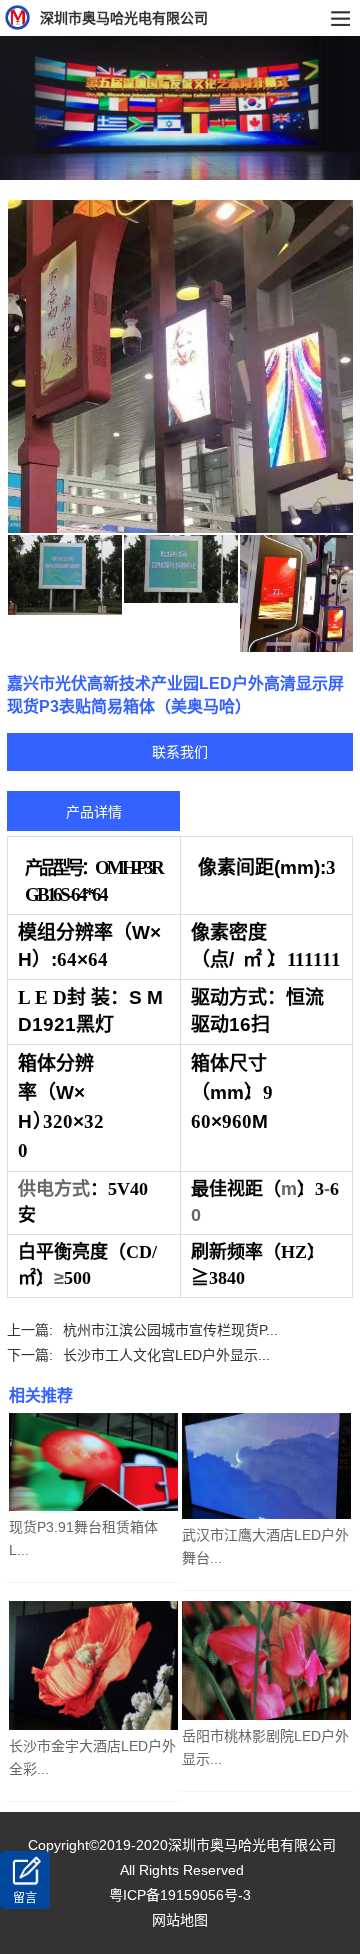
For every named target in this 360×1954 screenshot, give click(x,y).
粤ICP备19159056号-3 (180, 1895)
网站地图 (180, 1920)
